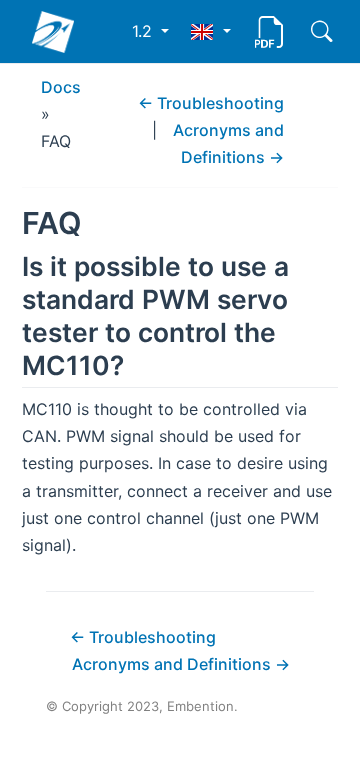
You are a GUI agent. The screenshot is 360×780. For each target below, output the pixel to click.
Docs (61, 87)
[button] (210, 31)
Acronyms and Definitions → (181, 664)
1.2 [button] (144, 31)
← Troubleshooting (211, 103)
